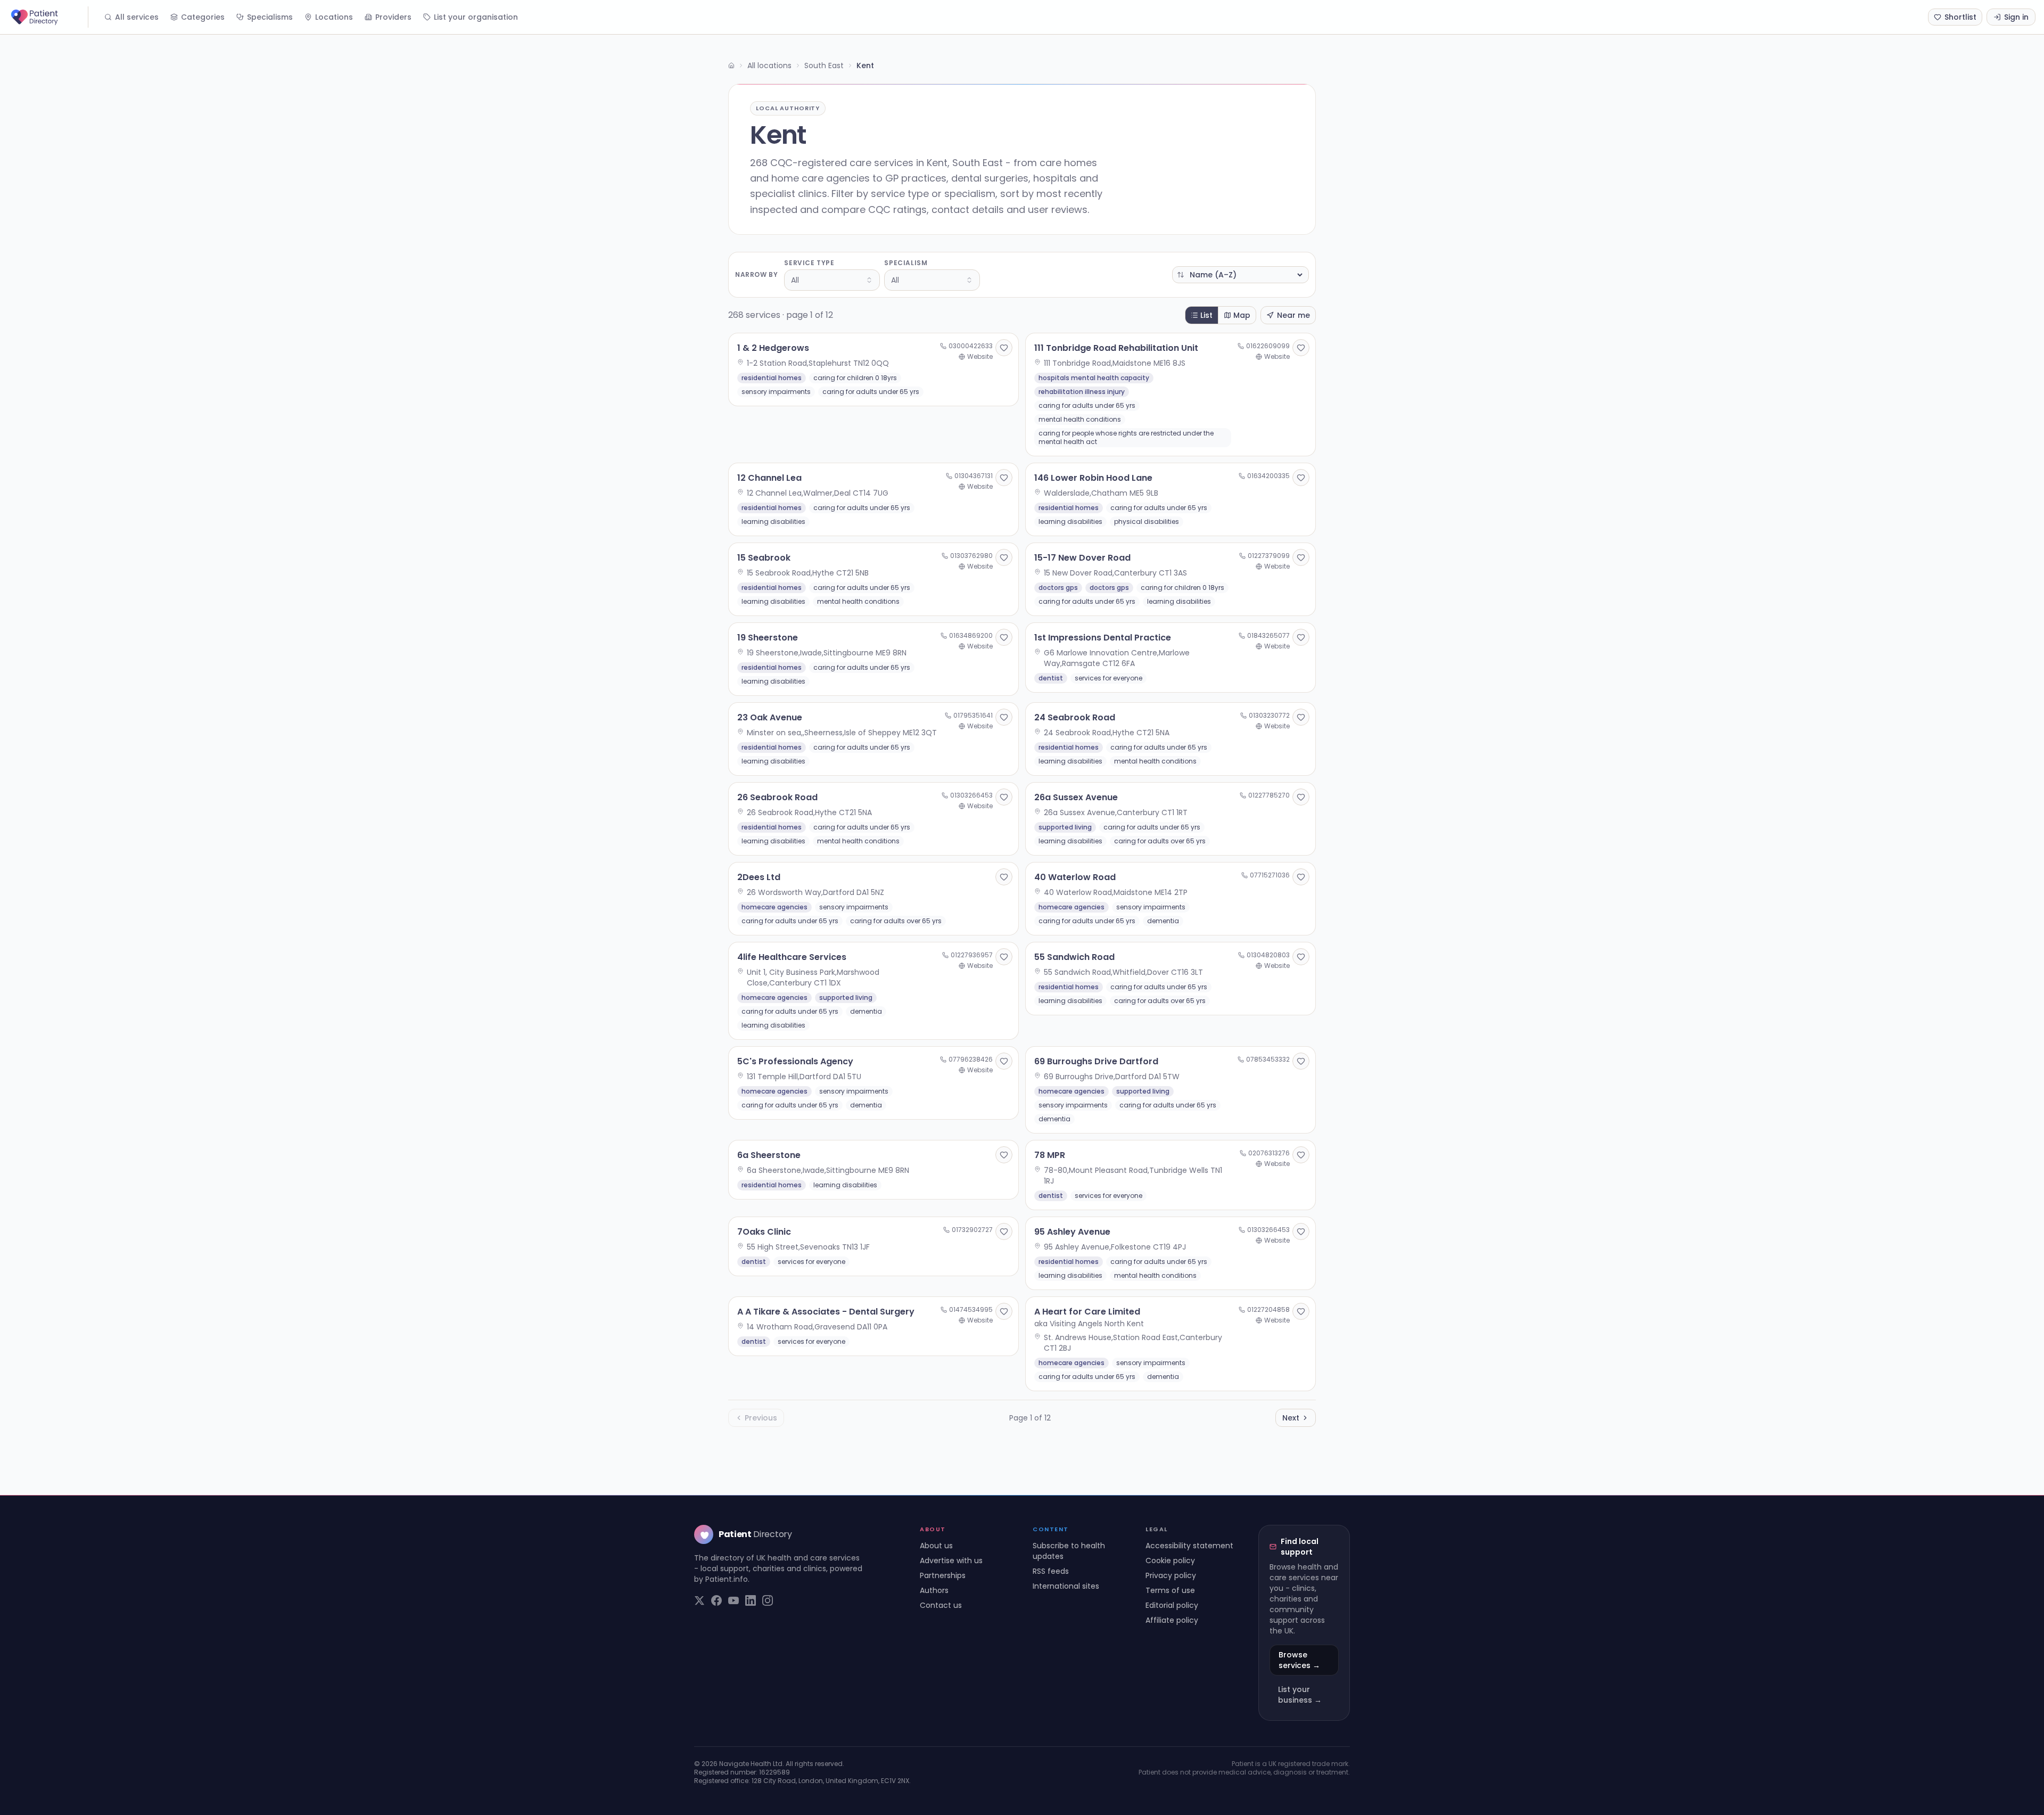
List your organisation (476, 17)
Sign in (2016, 17)
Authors (934, 1590)
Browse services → (1299, 1660)
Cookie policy (1170, 1561)
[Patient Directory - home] (48, 17)
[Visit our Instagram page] (768, 1600)
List (1206, 315)
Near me (1293, 315)
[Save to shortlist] (1004, 348)
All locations (769, 65)
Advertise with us (951, 1561)
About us (936, 1546)
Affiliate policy (1172, 1620)
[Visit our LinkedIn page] (751, 1600)
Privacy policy (1171, 1575)
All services (137, 17)
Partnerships (943, 1575)
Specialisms (270, 17)
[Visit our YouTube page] (733, 1600)
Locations (334, 17)
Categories (203, 17)
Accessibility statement (1189, 1546)
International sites (1066, 1586)
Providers (393, 17)
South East (824, 65)
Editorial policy (1172, 1605)
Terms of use (1170, 1590)
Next (1291, 1418)
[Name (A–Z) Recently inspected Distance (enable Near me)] (1241, 275)
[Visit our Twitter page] (699, 1600)
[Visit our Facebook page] (716, 1600)
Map (1242, 315)
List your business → (1300, 1695)
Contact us (941, 1605)
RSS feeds (1051, 1571)
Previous (761, 1418)
